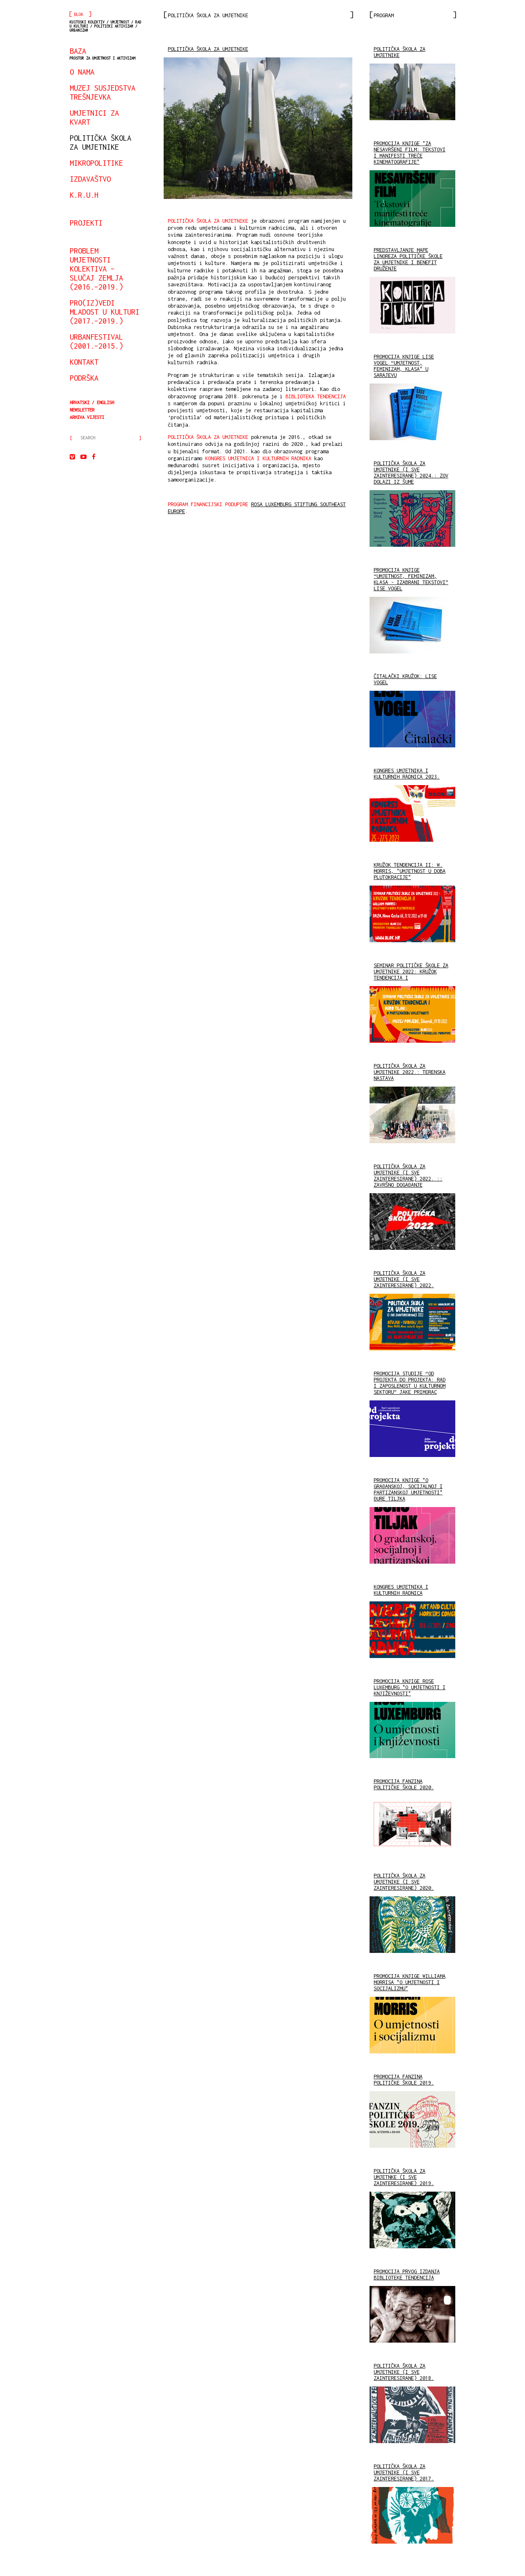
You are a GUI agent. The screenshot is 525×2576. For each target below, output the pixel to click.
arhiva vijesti (87, 417)
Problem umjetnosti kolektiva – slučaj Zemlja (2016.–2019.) (96, 269)
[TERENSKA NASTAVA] (258, 128)
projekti (86, 223)
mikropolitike (96, 163)
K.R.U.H (84, 195)
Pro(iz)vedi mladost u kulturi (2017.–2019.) (105, 312)
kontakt (84, 362)
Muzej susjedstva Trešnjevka (103, 92)
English (105, 402)
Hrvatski (80, 402)
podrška (84, 378)
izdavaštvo (90, 179)
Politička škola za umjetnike (100, 142)
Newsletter (82, 410)
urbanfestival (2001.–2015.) (96, 341)
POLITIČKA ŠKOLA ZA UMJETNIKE (208, 49)
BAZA (103, 53)
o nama (82, 72)
